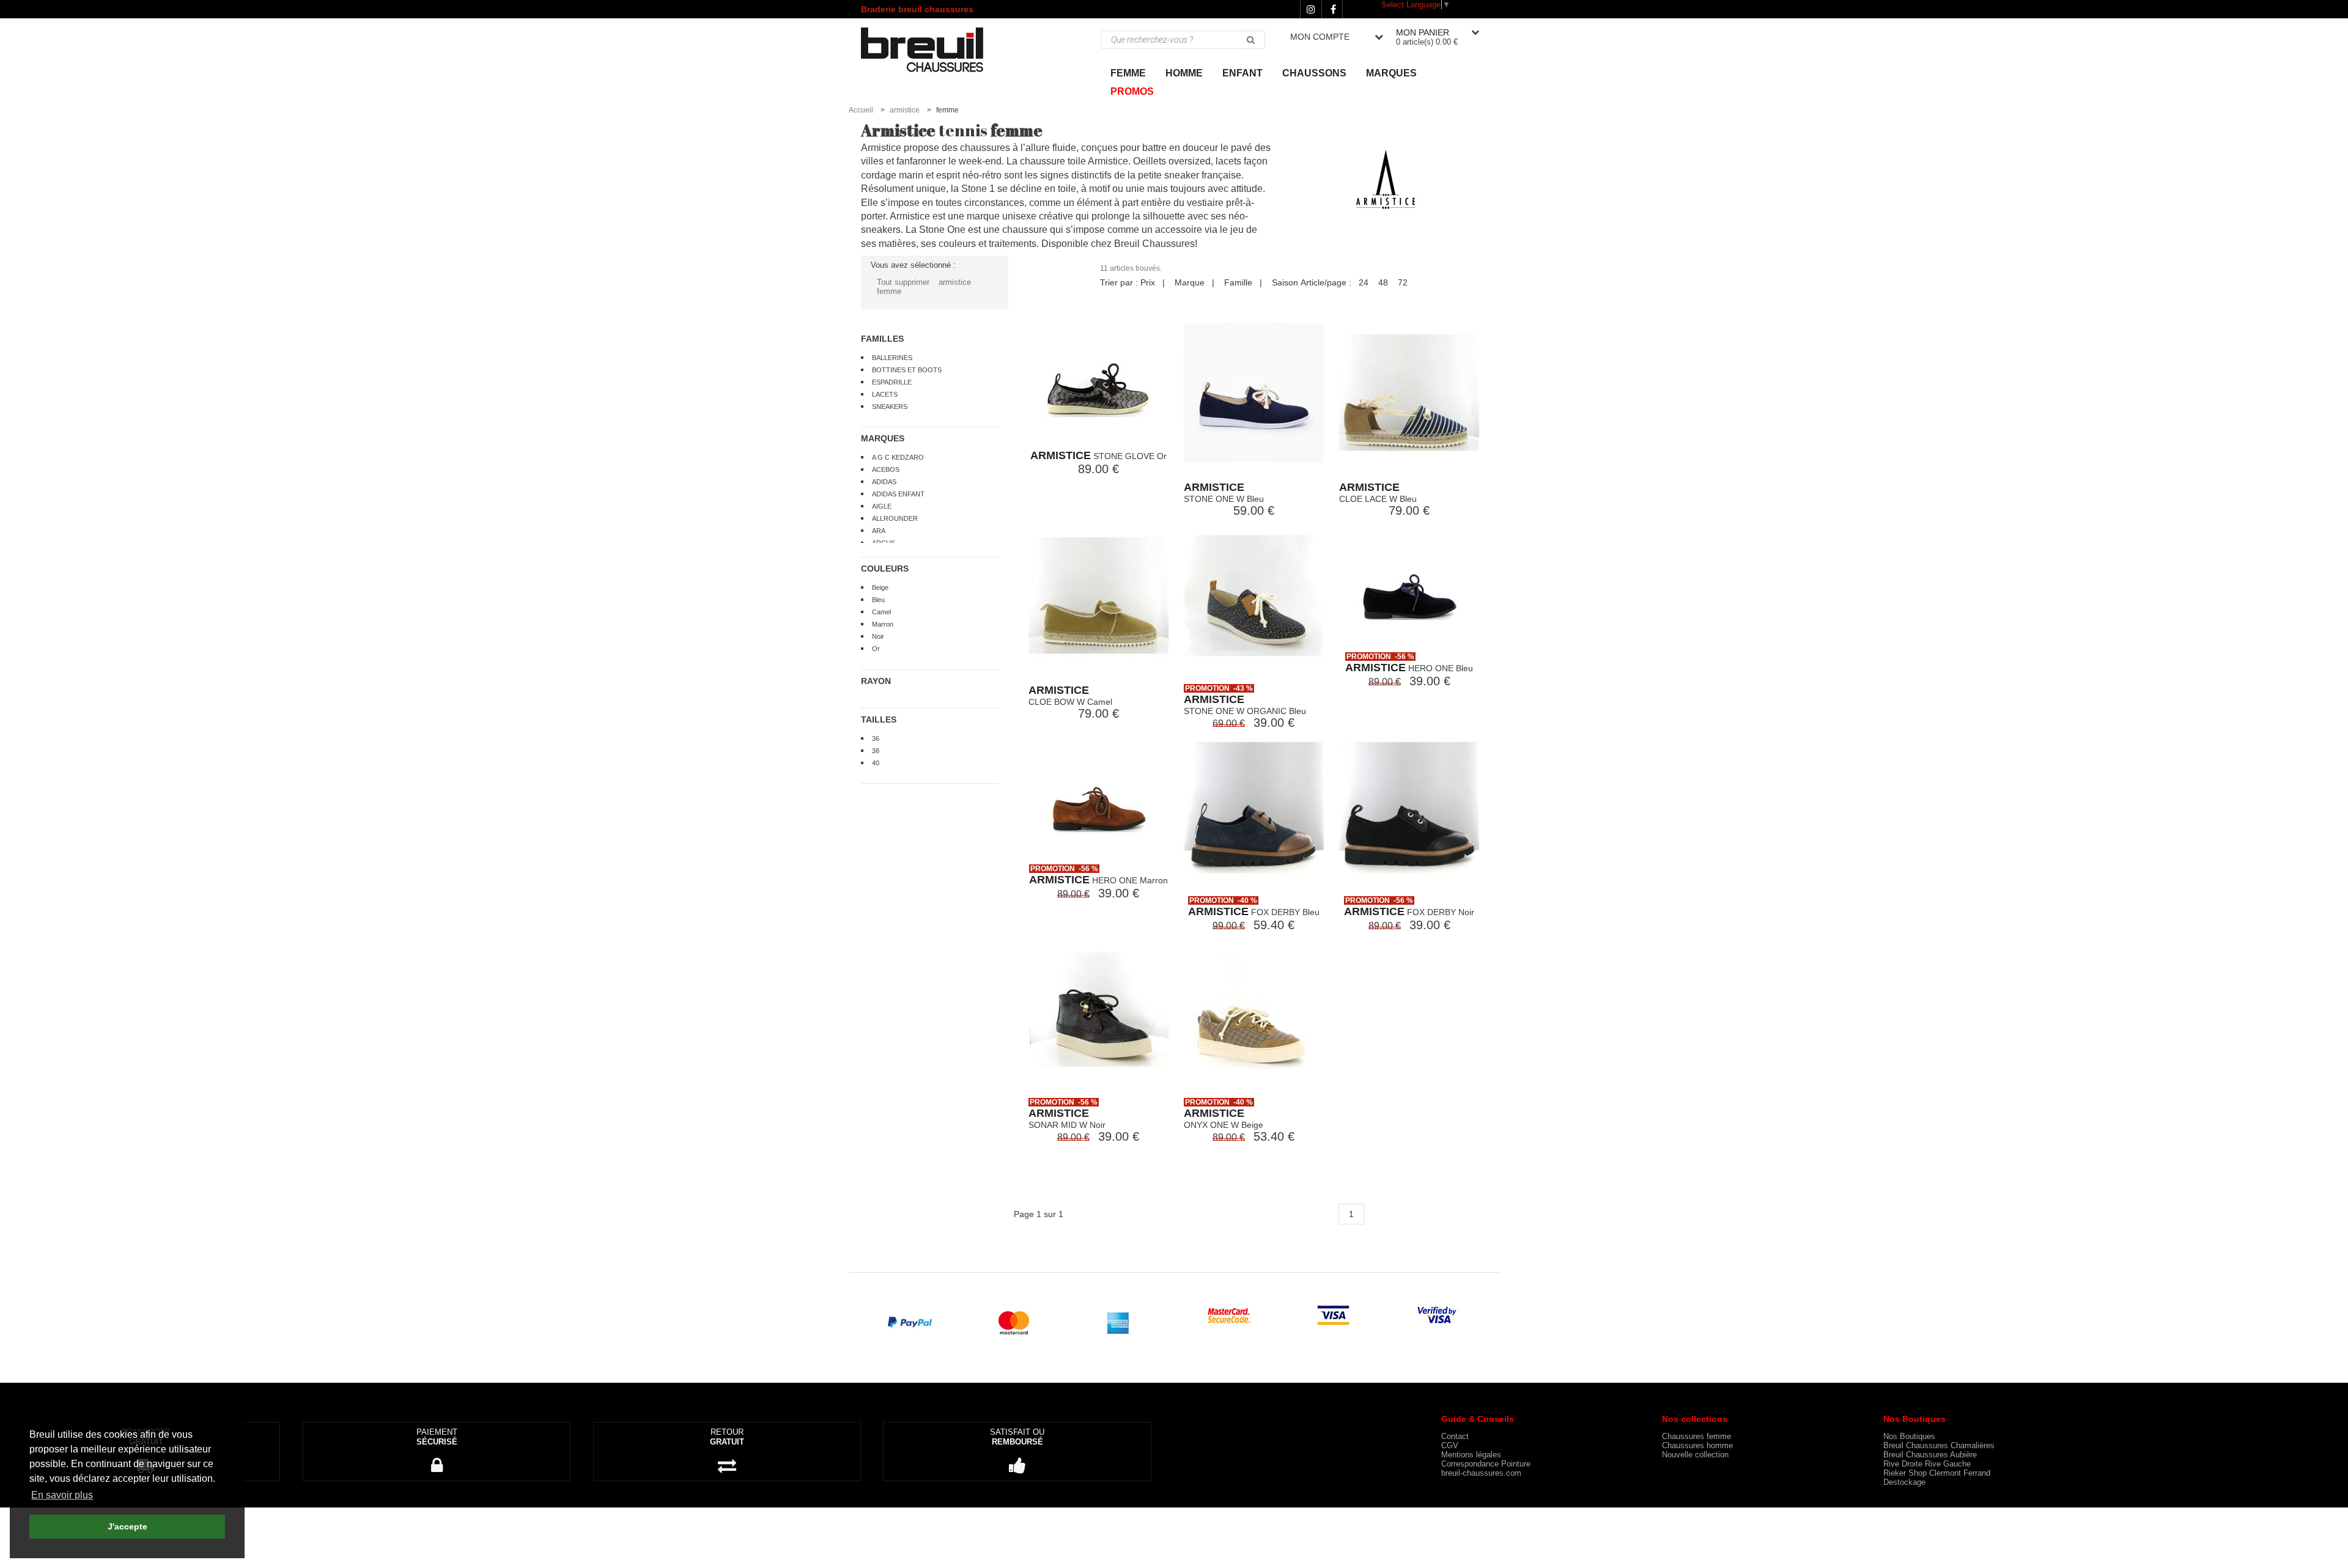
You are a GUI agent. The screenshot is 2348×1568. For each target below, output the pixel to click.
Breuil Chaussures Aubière (1930, 1455)
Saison (1285, 282)
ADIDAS (884, 482)
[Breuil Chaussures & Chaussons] (935, 49)
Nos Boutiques (1909, 1436)
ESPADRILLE (892, 382)
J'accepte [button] (127, 1526)
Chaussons (1314, 73)
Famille (1238, 282)
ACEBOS (886, 469)
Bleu (878, 600)
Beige (880, 587)
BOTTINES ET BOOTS (907, 370)
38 (876, 751)
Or (876, 649)
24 (1364, 282)
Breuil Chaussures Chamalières (1939, 1445)
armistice (905, 110)
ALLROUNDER (895, 518)
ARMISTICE (1061, 455)
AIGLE (882, 506)
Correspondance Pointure (1486, 1464)
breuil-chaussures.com (1481, 1473)
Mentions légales (1471, 1455)
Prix (1148, 282)
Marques (1391, 73)
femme (889, 291)
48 (1383, 282)
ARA (879, 531)
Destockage (1904, 1482)
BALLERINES (892, 358)
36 (876, 738)
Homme (1184, 73)
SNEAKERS (890, 407)
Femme (1128, 73)
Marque (1190, 282)
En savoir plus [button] (62, 1495)
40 (876, 763)
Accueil (861, 110)
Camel (881, 612)
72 (1403, 282)
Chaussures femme (1696, 1436)
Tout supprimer (903, 282)
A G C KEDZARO (898, 457)
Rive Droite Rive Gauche (1927, 1464)
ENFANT (1242, 73)
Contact (1455, 1436)
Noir (878, 636)
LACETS (885, 394)
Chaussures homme (1697, 1445)
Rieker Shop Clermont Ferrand (1937, 1473)
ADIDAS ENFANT (898, 494)
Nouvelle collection (1695, 1455)
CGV (1450, 1445)
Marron (883, 624)
